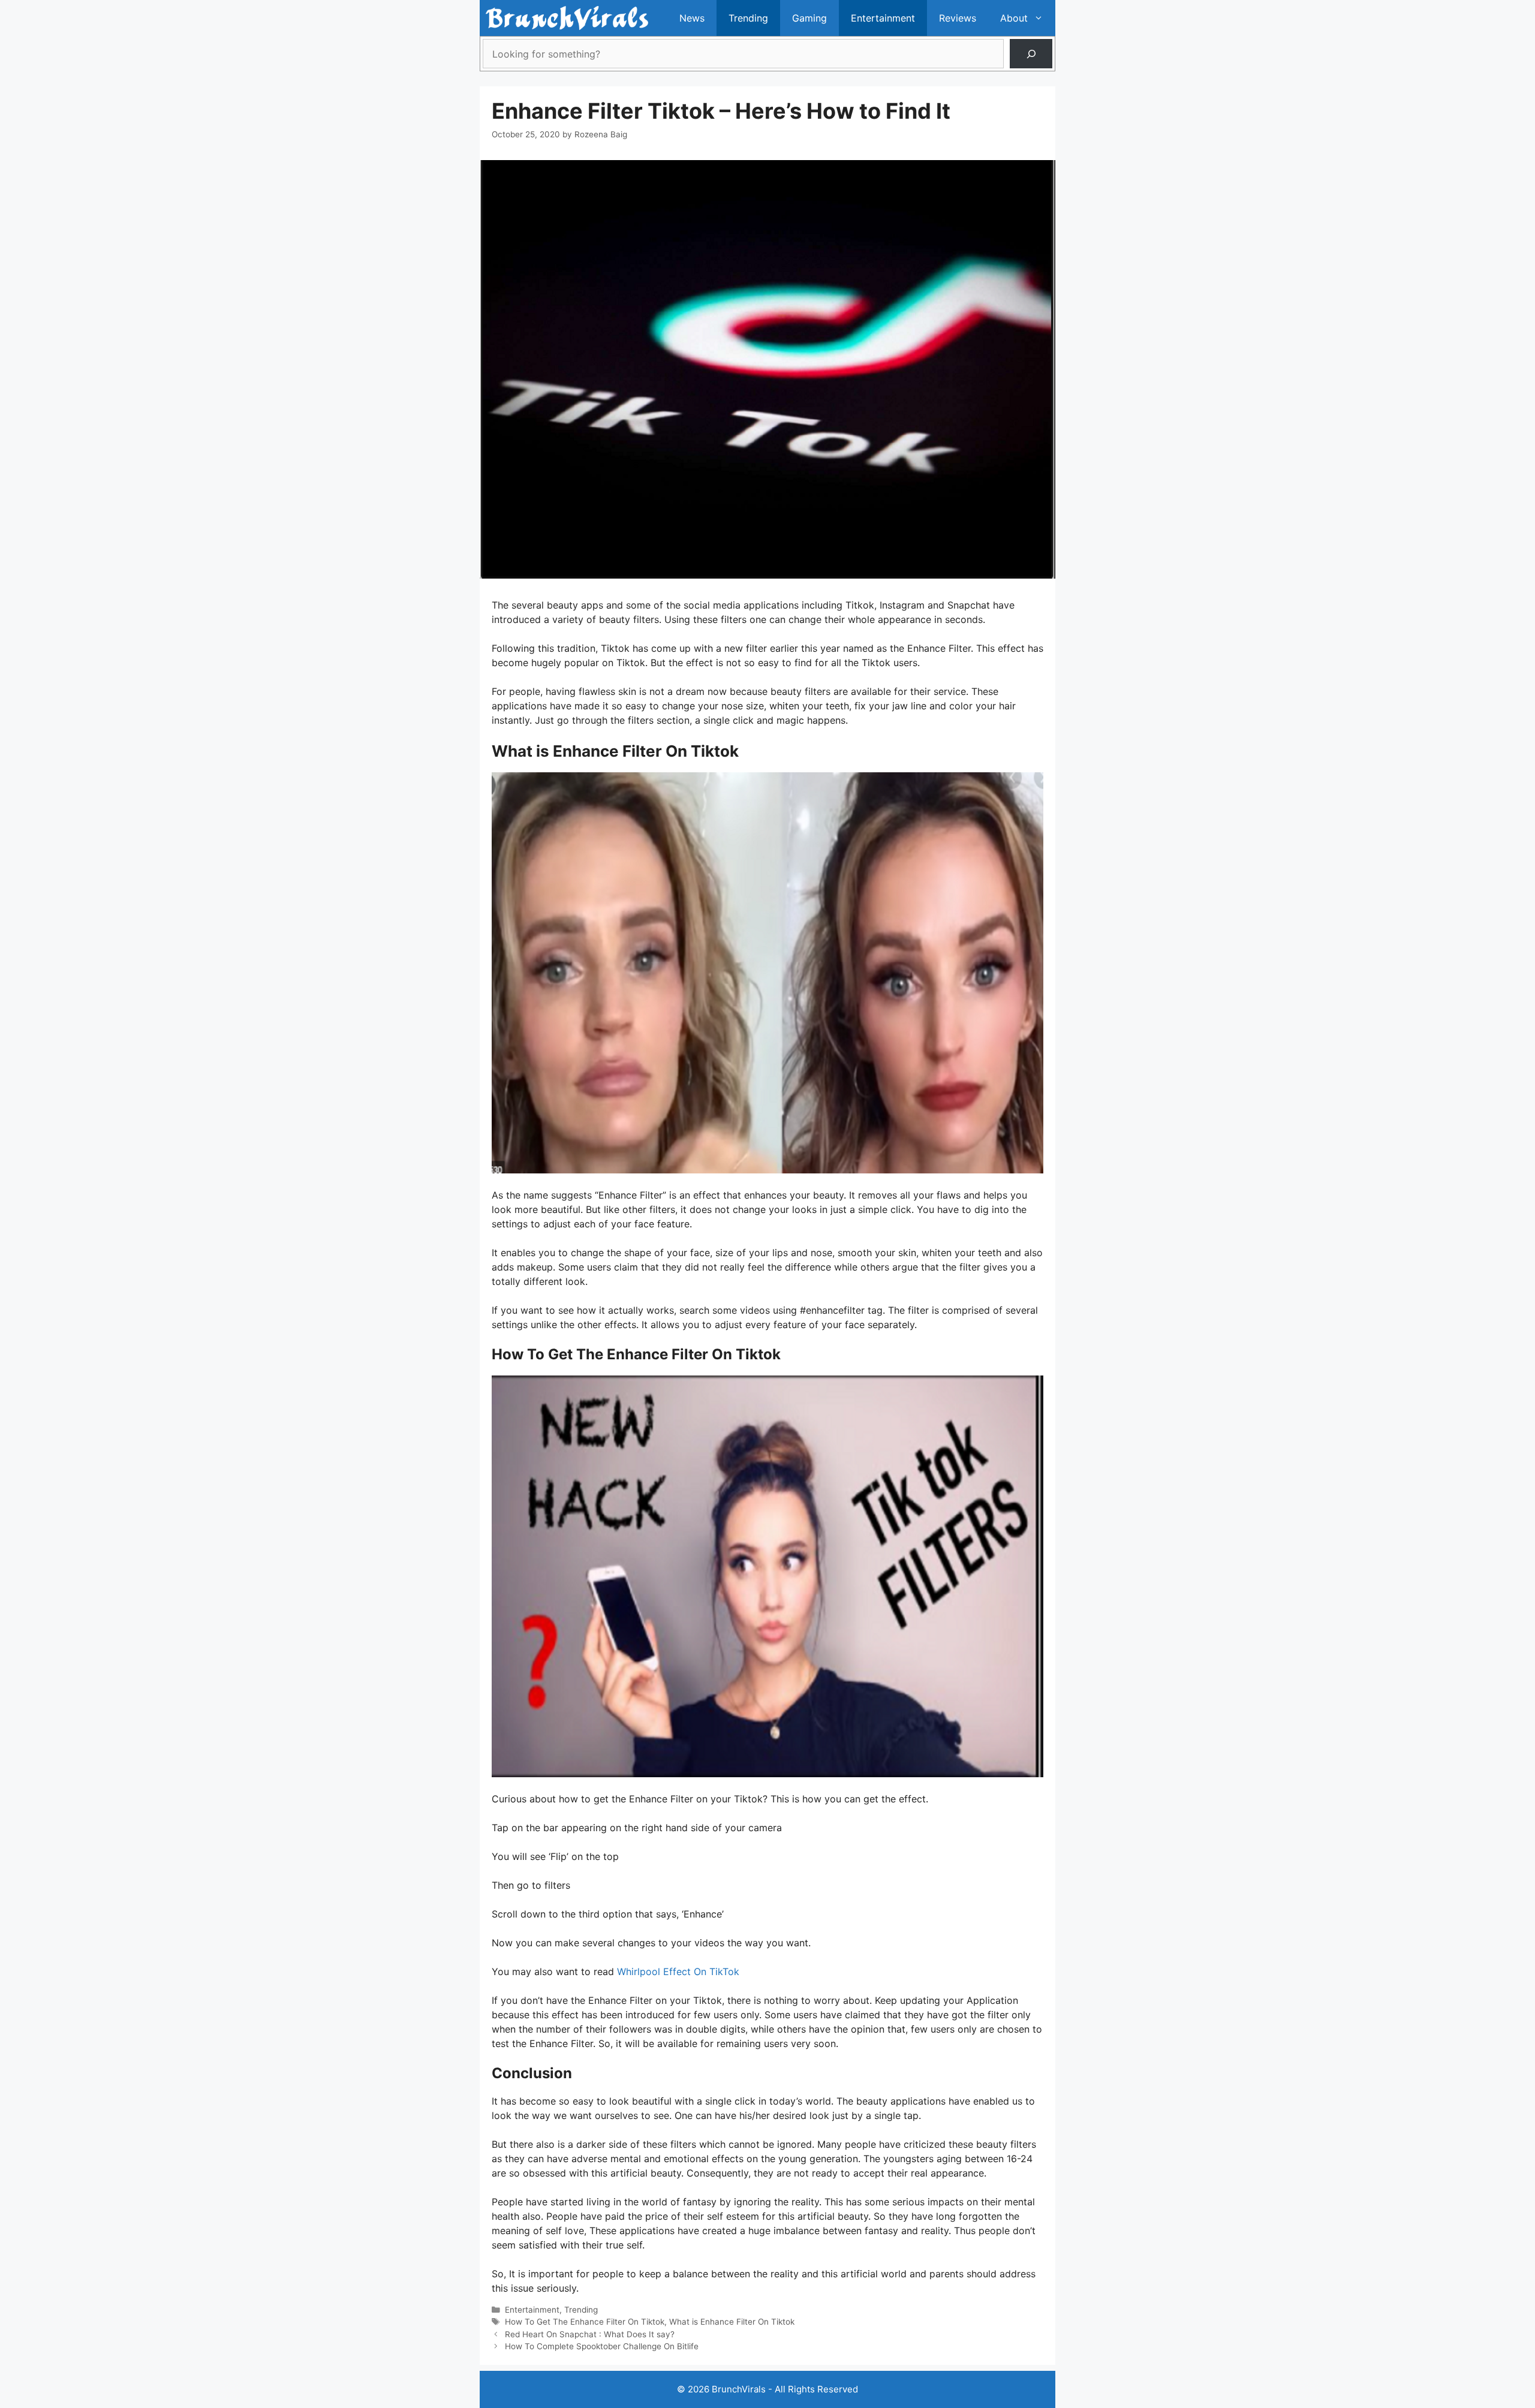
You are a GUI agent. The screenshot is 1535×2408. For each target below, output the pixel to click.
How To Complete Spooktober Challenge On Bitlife (602, 2346)
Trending (748, 18)
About (1014, 18)
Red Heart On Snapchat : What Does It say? (590, 2334)
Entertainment (883, 18)
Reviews (958, 18)
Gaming (809, 18)
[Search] (1031, 54)
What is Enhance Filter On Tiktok (732, 2322)
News (692, 18)
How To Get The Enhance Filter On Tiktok (585, 2322)
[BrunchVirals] (567, 18)
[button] (1042, 18)
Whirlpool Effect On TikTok (678, 1971)
